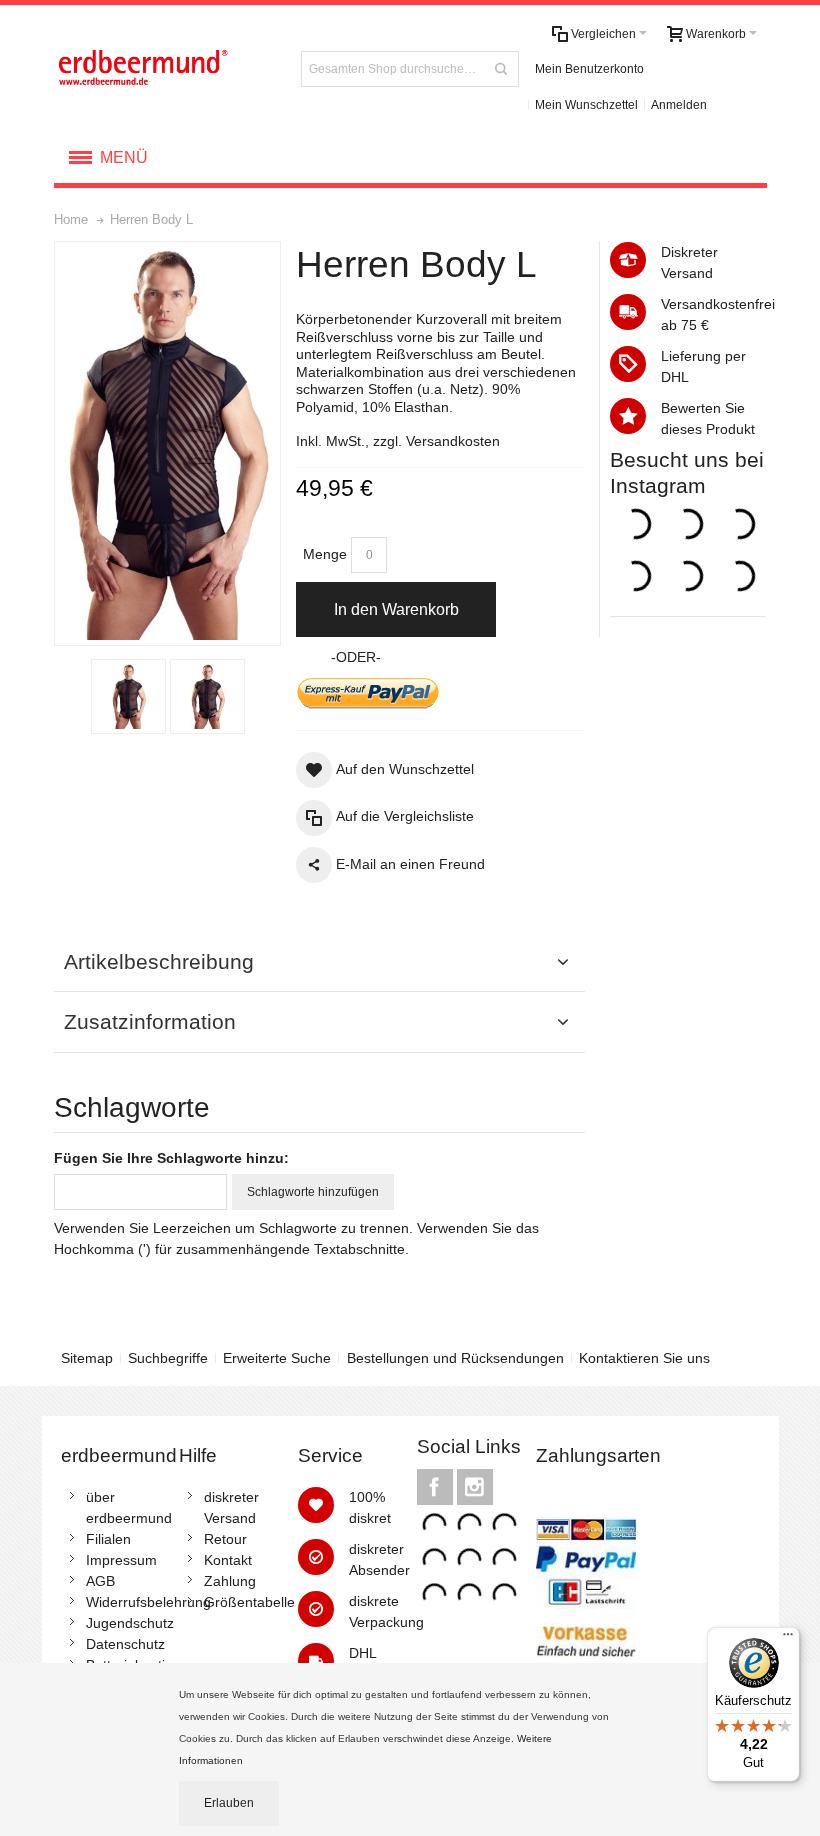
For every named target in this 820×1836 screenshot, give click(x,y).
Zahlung (230, 1581)
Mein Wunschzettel (586, 105)
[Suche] (501, 69)
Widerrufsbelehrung (148, 1602)
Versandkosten (453, 441)
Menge (325, 554)
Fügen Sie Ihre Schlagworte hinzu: (171, 1158)
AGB (100, 1581)
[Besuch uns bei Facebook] (437, 1487)
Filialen (108, 1539)
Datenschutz (125, 1644)
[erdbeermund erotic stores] (165, 68)
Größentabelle (249, 1602)
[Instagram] (475, 1487)
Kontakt (228, 1560)
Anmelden (679, 105)
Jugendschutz (130, 1623)
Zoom (168, 443)
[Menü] (788, 1639)
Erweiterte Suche (277, 1358)
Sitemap (87, 1358)
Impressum (121, 1560)
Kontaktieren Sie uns (644, 1358)
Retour (225, 1539)
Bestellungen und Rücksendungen (455, 1358)
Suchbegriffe (168, 1358)
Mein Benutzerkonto (589, 69)
